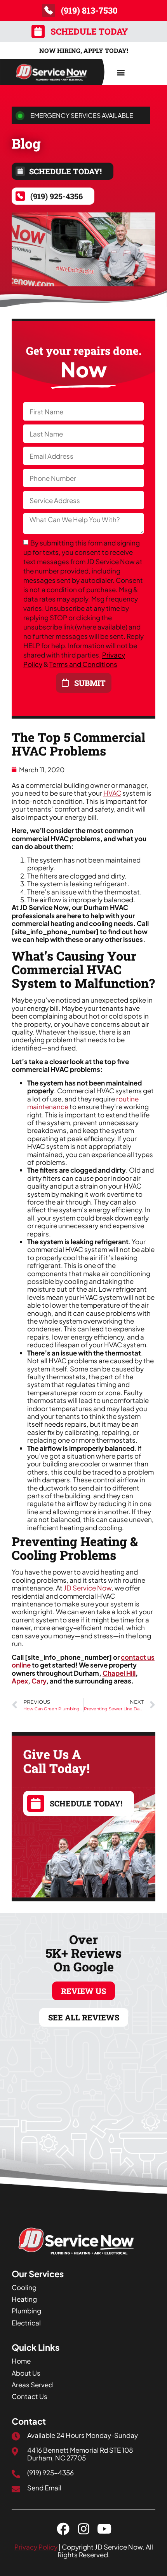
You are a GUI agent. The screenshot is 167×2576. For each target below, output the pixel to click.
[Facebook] (63, 2529)
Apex (20, 1681)
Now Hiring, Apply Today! (84, 50)
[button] (121, 72)
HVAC (112, 793)
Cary (39, 1681)
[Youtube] (104, 2529)
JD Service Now (88, 1588)
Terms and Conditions (83, 665)
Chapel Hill (119, 1673)
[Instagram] (84, 2529)
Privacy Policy (36, 2547)
